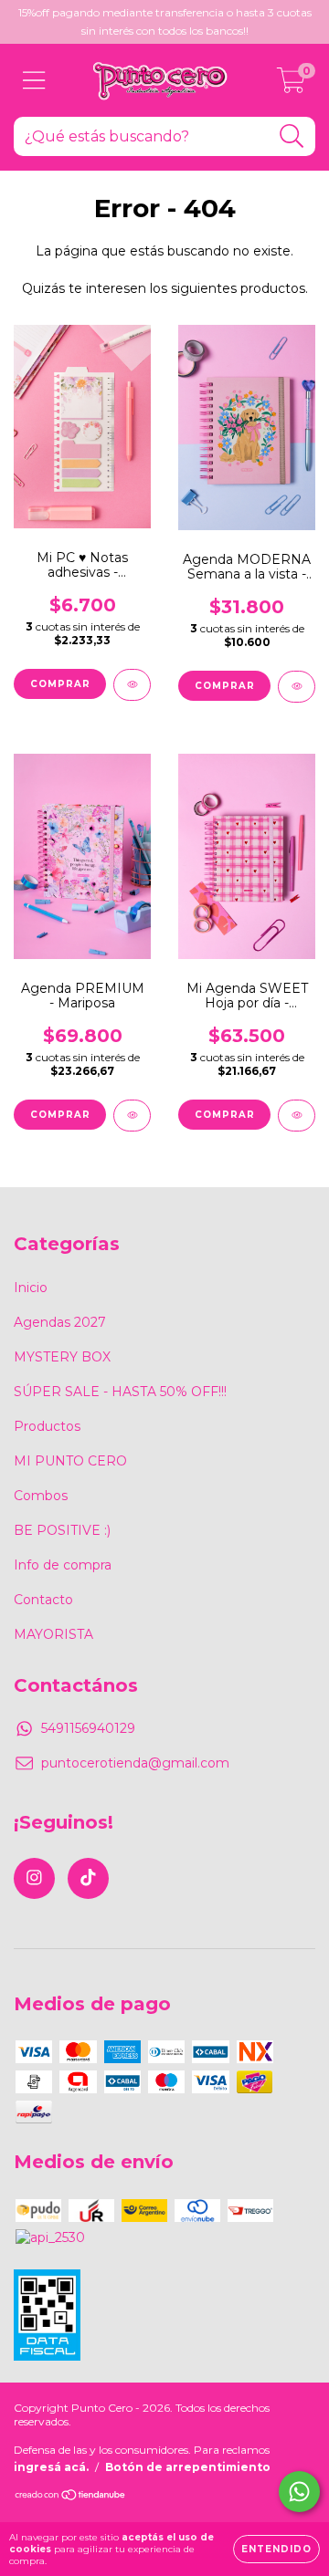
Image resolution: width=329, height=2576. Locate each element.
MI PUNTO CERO (70, 1461)
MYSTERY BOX (62, 1357)
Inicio (31, 1288)
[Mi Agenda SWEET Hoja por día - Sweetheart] (297, 1116)
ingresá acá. (51, 2467)
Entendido (276, 2549)
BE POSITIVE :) (62, 1530)
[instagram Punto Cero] (34, 1878)
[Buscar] (292, 136)
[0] (291, 85)
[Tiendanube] (71, 2497)
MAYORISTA (53, 1634)
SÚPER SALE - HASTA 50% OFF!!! (120, 1392)
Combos (41, 1496)
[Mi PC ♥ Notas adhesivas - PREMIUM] (132, 685)
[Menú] (34, 81)
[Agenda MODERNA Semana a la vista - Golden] (297, 687)
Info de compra (63, 1565)
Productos (47, 1426)
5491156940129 (88, 1728)
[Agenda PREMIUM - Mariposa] (132, 1116)
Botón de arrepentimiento (188, 2467)
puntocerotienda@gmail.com (135, 1763)
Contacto (43, 1600)
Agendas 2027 (60, 1322)
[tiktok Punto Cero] (88, 1878)
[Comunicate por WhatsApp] (299, 2492)
